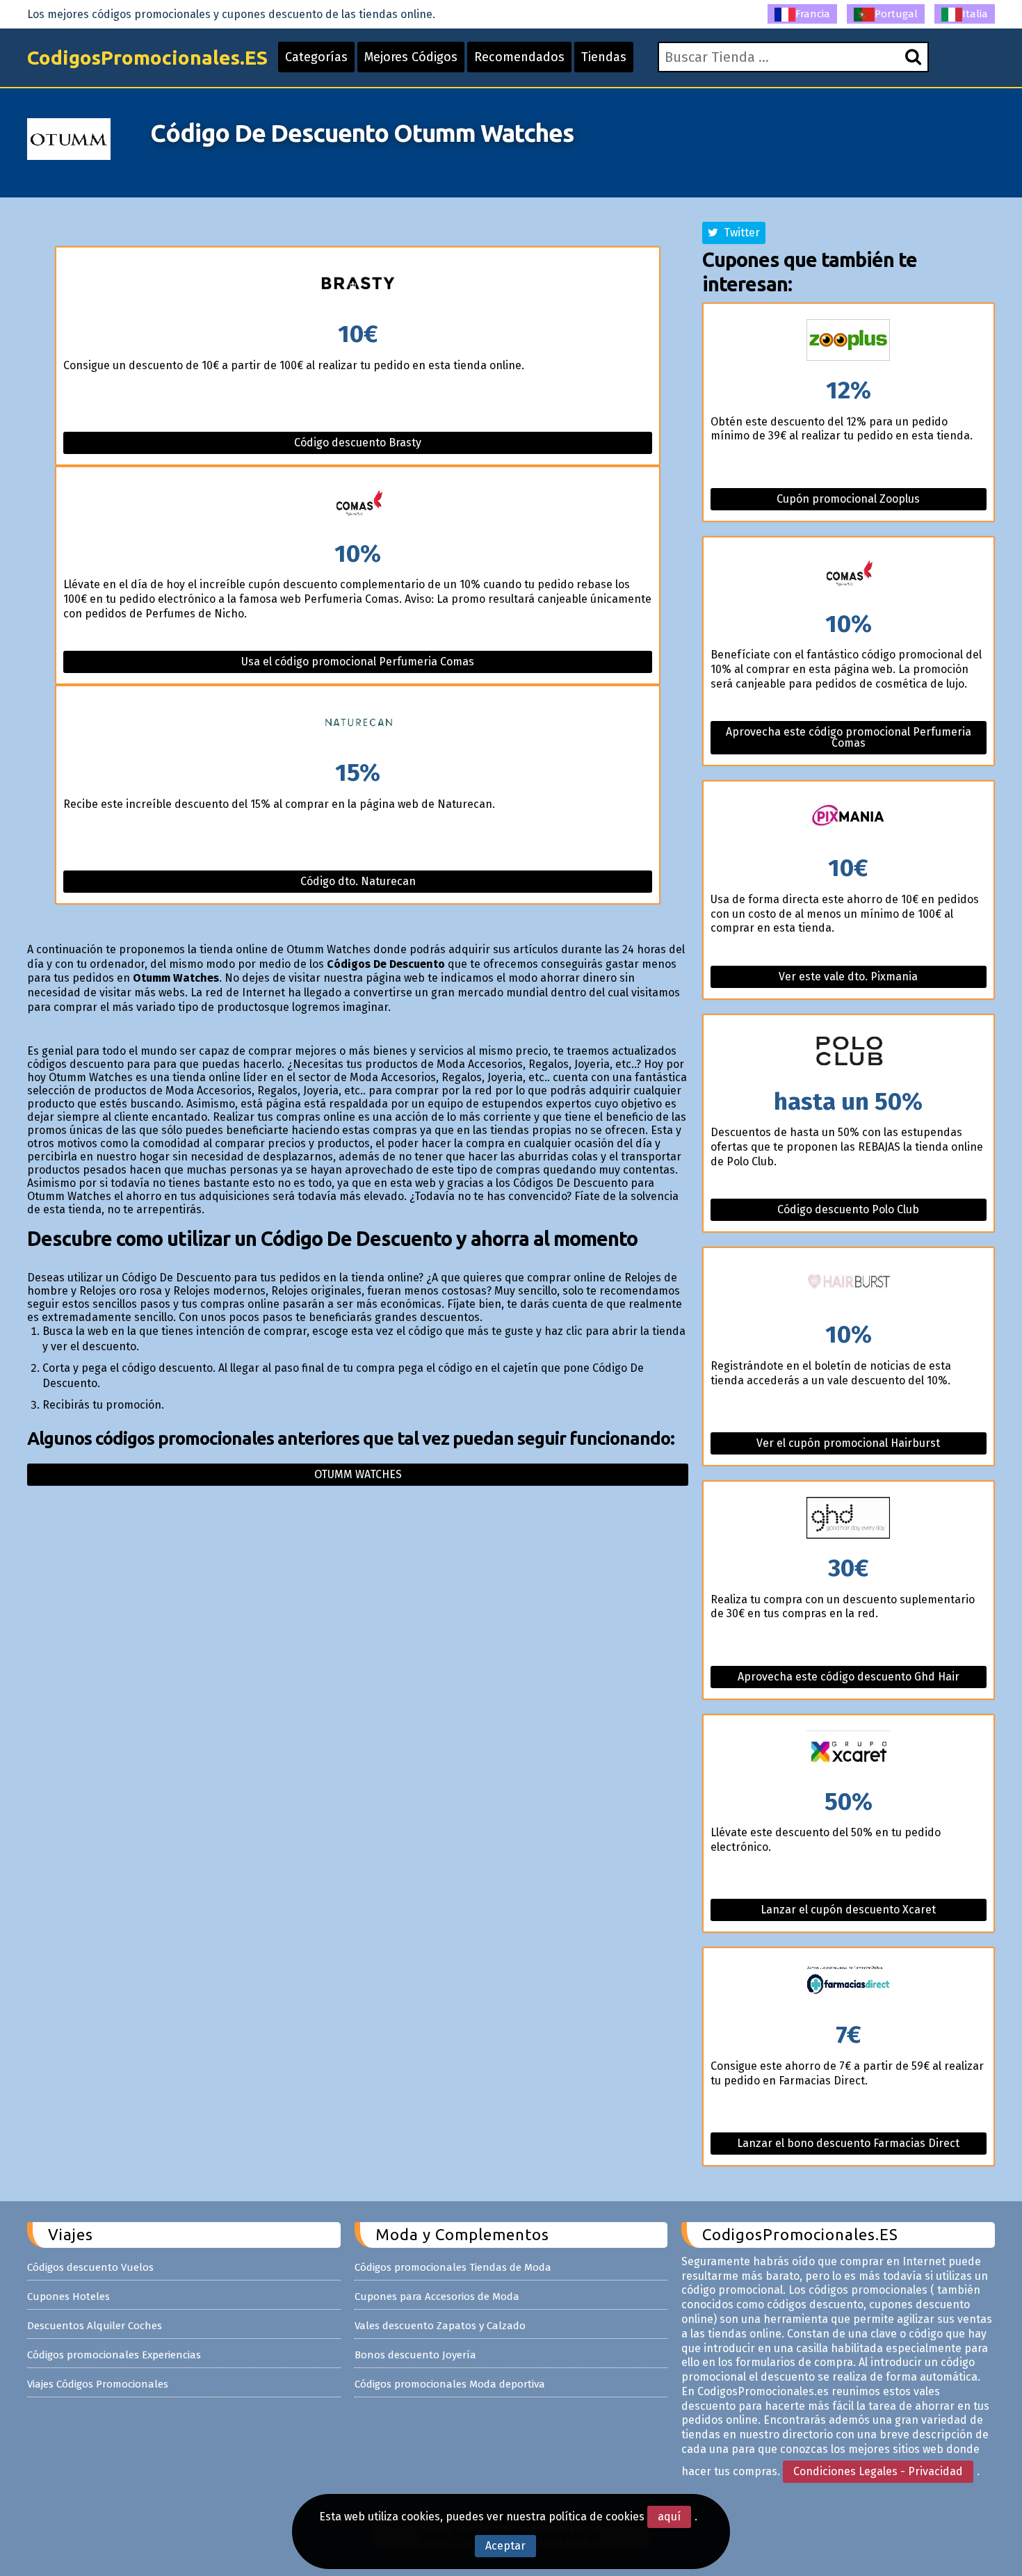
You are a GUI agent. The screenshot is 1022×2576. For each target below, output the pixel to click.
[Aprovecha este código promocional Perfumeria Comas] (849, 575)
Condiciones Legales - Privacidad (878, 2471)
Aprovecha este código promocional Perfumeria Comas (849, 737)
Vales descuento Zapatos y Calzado (440, 2326)
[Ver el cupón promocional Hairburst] (849, 1285)
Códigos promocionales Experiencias (114, 2355)
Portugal (896, 14)
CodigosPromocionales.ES (147, 57)
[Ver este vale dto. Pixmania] (849, 819)
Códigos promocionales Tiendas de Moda (453, 2267)
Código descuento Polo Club (848, 1209)
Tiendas (604, 57)
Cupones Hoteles (68, 2296)
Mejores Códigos (411, 57)
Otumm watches (358, 1474)
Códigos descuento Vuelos (90, 2267)
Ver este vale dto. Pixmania (848, 977)
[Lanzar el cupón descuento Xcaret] (849, 1752)
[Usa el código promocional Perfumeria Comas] (357, 504)
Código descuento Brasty (358, 443)
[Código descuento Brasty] (357, 285)
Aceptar (505, 2546)
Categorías (316, 57)
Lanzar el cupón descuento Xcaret (848, 1910)
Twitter (739, 233)
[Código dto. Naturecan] (357, 723)
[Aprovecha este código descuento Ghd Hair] (849, 1519)
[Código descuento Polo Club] (849, 1052)
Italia (975, 14)
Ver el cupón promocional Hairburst (848, 1443)
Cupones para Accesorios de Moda (437, 2296)
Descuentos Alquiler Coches (95, 2326)
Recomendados (519, 57)
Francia (813, 14)
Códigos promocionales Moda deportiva (450, 2384)
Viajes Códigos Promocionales (98, 2384)
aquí (669, 2517)
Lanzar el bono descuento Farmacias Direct (848, 2143)
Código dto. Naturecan (358, 881)
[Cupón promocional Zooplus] (849, 341)
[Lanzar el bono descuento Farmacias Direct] (849, 1985)
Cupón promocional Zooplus (848, 499)
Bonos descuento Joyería (415, 2355)
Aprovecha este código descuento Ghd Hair (849, 1677)
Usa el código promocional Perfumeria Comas (358, 662)
